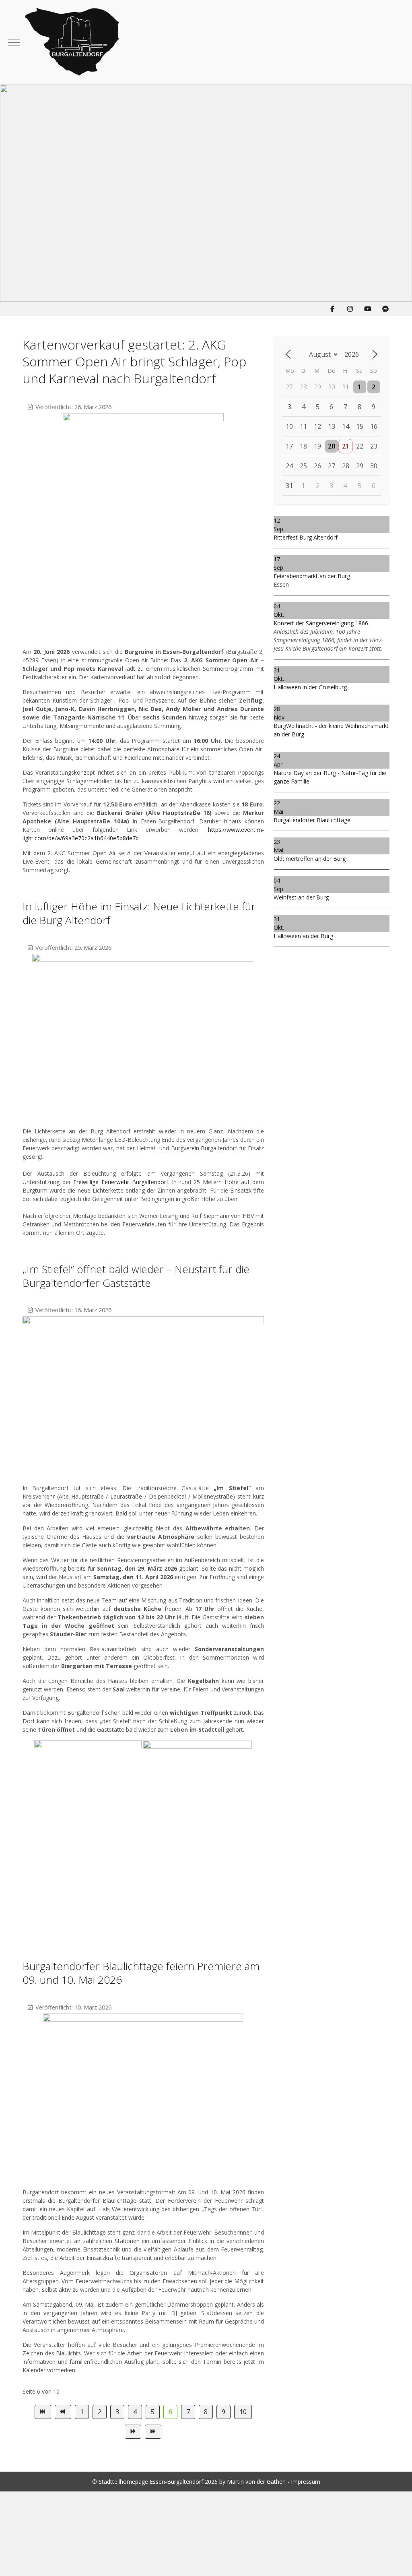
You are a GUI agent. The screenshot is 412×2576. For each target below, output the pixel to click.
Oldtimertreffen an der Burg (310, 859)
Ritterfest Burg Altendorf (306, 537)
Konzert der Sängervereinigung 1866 (321, 623)
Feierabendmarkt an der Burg (312, 576)
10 (243, 2412)
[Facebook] (332, 309)
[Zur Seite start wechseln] (43, 2412)
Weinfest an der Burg (301, 897)
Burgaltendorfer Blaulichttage (312, 820)
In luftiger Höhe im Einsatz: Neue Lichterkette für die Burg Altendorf (139, 913)
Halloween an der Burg (303, 936)
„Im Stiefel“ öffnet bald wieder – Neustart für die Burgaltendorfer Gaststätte (136, 1276)
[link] (121, 1182)
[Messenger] (385, 309)
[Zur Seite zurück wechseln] (63, 2412)
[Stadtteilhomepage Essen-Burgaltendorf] (212, 42)
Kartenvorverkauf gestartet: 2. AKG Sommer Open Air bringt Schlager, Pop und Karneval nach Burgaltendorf (134, 361)
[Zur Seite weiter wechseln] (133, 2432)
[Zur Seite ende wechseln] (153, 2432)
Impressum (306, 2482)
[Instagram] (350, 309)
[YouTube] (368, 309)
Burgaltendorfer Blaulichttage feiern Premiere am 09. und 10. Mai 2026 (141, 1973)
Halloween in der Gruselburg (310, 687)
